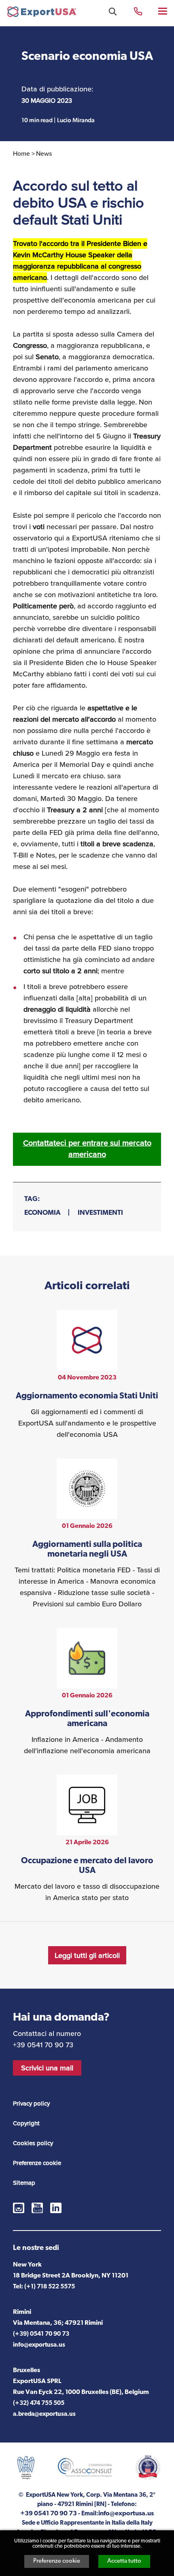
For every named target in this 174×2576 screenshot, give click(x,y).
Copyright (26, 2123)
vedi (87, 1375)
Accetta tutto (124, 2561)
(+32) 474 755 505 (39, 2403)
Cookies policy (33, 2143)
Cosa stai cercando (113, 12)
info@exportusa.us (39, 2345)
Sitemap (24, 2183)
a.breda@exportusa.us (44, 2414)
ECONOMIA (42, 1213)
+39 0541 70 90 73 (138, 11)
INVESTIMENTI (100, 1213)
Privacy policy (31, 2104)
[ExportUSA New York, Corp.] (42, 14)
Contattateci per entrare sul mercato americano (87, 1149)
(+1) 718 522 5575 (50, 2287)
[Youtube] (37, 2208)
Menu (163, 11)
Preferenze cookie (57, 2561)
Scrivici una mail (47, 2068)
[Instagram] (19, 2208)
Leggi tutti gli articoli (87, 1955)
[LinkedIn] (56, 2208)
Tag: (32, 1199)
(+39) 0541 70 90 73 (41, 2334)
